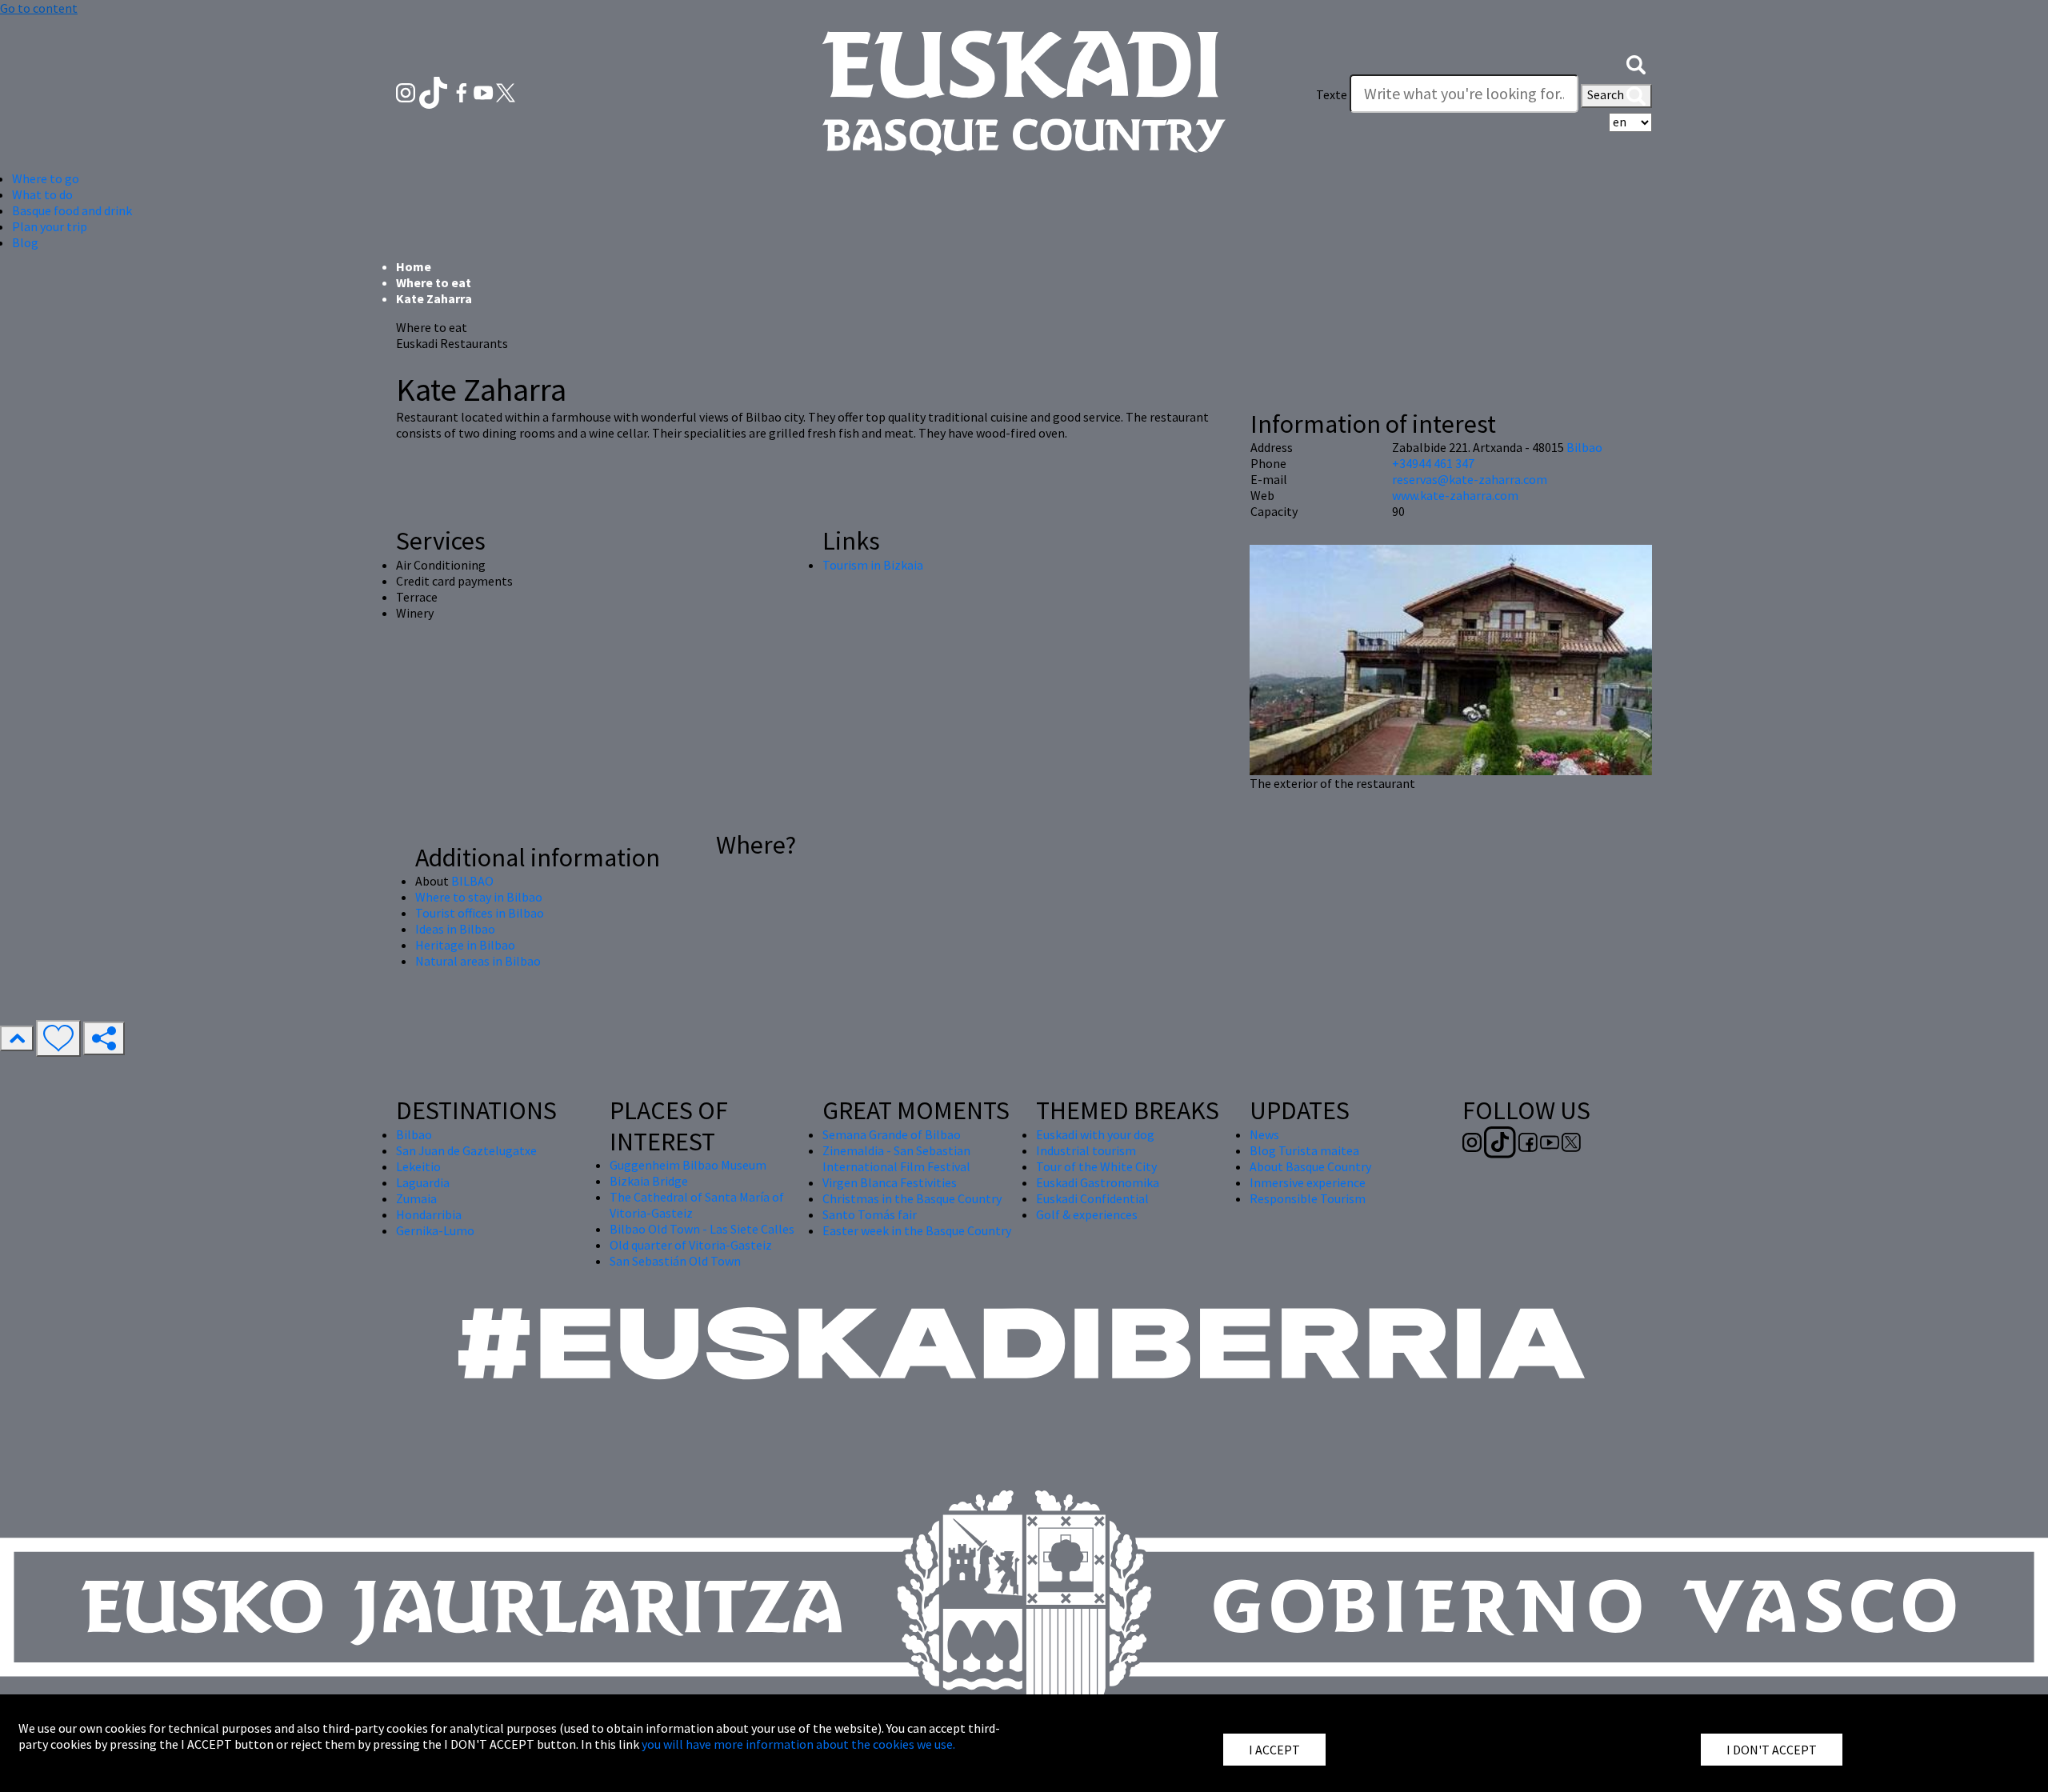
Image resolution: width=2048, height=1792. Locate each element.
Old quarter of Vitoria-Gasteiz (691, 1245)
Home (414, 266)
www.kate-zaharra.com (1455, 495)
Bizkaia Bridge (649, 1181)
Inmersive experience (1308, 1182)
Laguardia (423, 1182)
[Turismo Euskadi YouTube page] (485, 91)
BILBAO (472, 881)
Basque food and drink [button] (72, 210)
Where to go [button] (46, 178)
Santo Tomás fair (870, 1214)
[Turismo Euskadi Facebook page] (463, 91)
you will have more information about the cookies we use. (798, 1744)
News (1264, 1134)
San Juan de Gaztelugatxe (466, 1150)
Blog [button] (25, 242)
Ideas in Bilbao (455, 929)
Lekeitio (418, 1166)
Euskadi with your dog (1095, 1134)
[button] (1636, 62)
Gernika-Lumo (435, 1230)
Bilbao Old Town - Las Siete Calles (702, 1229)
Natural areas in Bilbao (478, 961)
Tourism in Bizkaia (873, 565)
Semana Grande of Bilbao (892, 1134)
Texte (1332, 94)
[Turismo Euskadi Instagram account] (407, 91)
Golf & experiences (1087, 1214)
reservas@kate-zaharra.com (1470, 479)
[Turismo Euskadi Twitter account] (506, 91)
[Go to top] (17, 1038)
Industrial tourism (1086, 1150)
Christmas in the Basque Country (912, 1198)
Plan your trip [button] (50, 226)
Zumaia (416, 1198)
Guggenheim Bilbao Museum (688, 1165)
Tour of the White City (1096, 1166)
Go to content (39, 8)
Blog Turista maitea (1304, 1150)
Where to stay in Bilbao (479, 897)
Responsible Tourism (1308, 1198)
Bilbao (1584, 447)
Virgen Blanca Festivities (890, 1182)
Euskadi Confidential (1092, 1198)
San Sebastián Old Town (675, 1261)
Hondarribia (429, 1214)
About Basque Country (1310, 1166)
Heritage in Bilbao (465, 945)
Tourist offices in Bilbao (480, 913)
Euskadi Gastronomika (1098, 1182)
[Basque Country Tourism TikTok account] (435, 91)
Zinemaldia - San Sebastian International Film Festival (896, 1158)
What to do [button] (42, 194)
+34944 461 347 (1433, 463)
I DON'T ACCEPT (1772, 1750)
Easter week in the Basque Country (917, 1230)
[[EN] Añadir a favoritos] (58, 1038)
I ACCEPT (1274, 1750)
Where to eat (434, 282)
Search (1607, 94)
